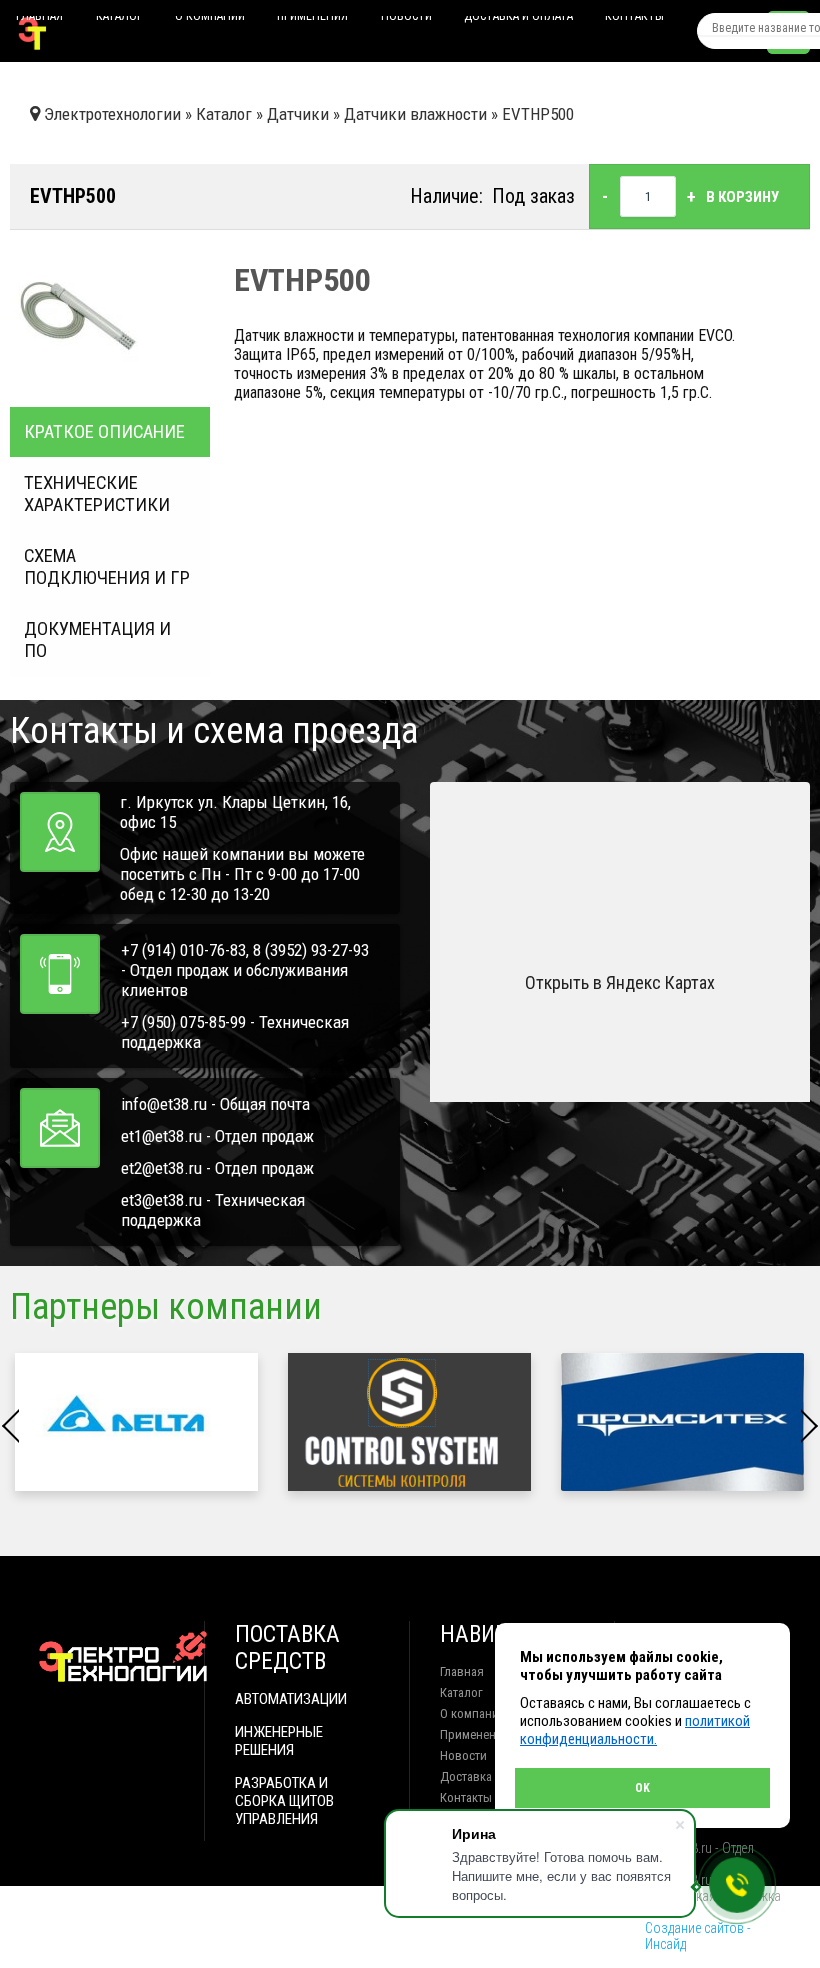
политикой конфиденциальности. (635, 1730)
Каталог (119, 19)
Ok (642, 1788)
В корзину (742, 197)
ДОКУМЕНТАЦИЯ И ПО (97, 640)
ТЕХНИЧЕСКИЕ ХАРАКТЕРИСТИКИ (97, 494)
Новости (406, 19)
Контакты (634, 19)
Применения (312, 19)
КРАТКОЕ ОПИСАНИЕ (104, 432)
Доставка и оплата (518, 19)
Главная (39, 19)
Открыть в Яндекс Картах (620, 982)
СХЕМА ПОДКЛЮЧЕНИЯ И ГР (107, 567)
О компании (210, 19)
